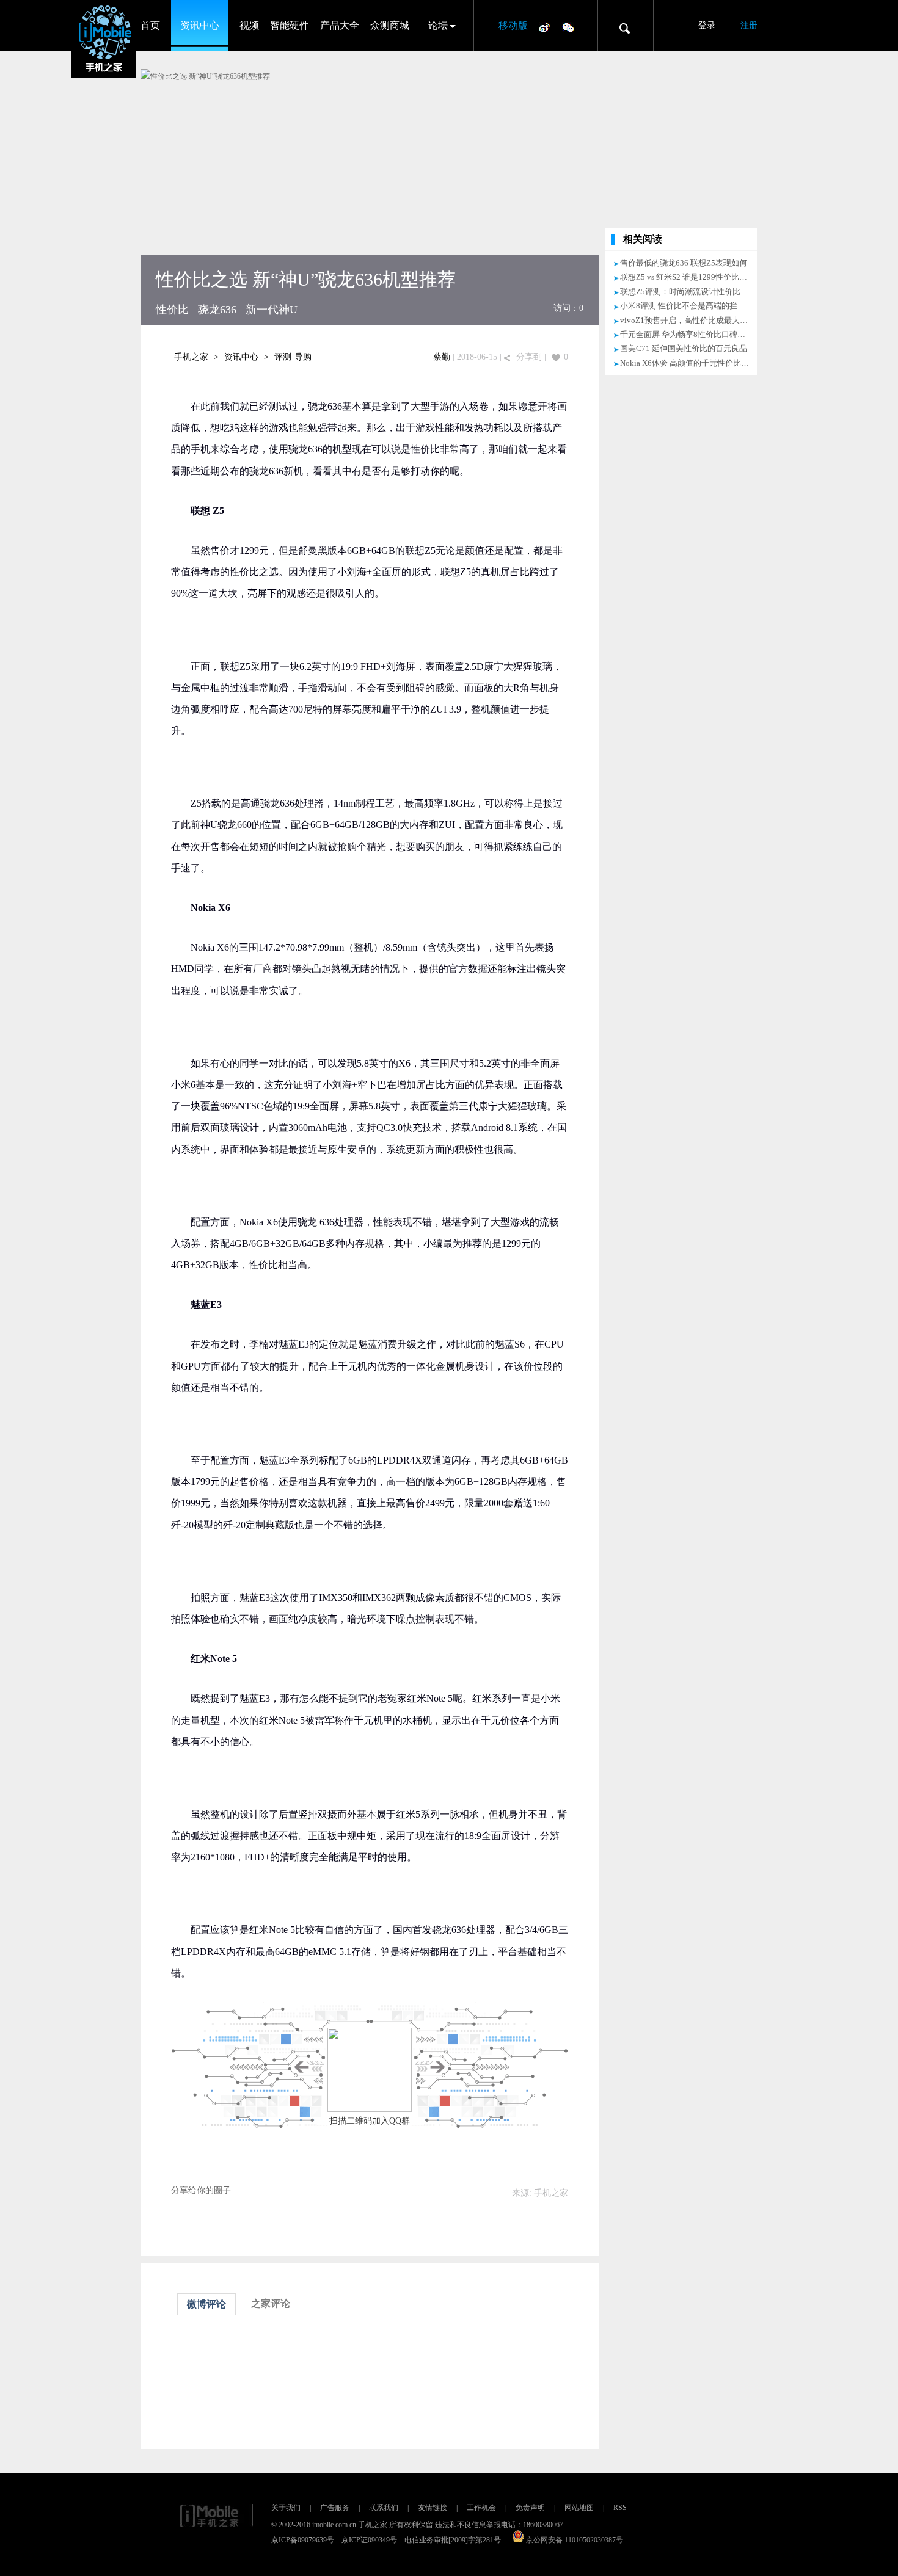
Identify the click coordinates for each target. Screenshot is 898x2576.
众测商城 (390, 25)
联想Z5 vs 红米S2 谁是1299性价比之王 (688, 277)
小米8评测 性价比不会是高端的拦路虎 (687, 306)
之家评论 (271, 2303)
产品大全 (340, 25)
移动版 (513, 25)
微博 (544, 27)
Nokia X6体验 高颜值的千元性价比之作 (688, 363)
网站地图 (579, 2508)
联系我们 (384, 2508)
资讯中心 (200, 25)
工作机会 (481, 2508)
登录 (707, 25)
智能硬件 (290, 25)
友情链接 (433, 2508)
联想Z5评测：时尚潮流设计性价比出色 (688, 292)
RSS (620, 2508)
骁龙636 (217, 310)
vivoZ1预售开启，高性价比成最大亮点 (688, 320)
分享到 (529, 357)
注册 (749, 25)
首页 (150, 25)
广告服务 (335, 2508)
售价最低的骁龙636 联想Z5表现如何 (684, 263)
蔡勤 (442, 357)
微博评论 (206, 2304)
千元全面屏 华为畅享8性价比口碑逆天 (687, 334)
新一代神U (272, 310)
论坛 (438, 25)
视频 (249, 25)
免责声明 (530, 2508)
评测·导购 (293, 357)
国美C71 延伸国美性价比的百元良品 (684, 348)
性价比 (172, 310)
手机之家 (191, 357)
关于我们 (286, 2508)
